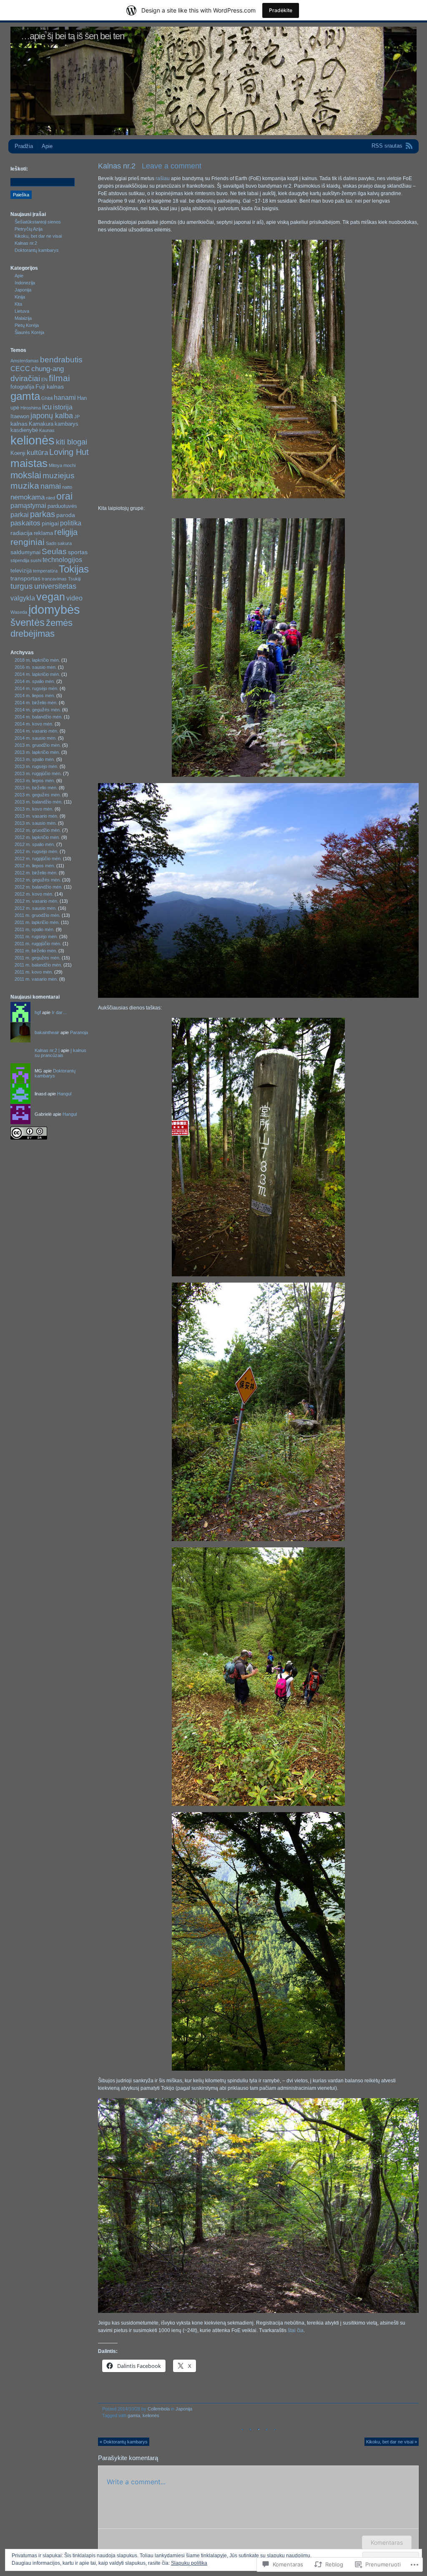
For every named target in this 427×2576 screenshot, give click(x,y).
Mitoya (55, 465)
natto (67, 487)
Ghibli (47, 398)
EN (44, 379)
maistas (29, 463)
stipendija (20, 560)
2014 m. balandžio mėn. (39, 717)
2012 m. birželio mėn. (36, 873)
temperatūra (45, 571)
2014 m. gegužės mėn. (38, 710)
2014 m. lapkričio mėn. (37, 674)
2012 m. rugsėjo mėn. (36, 851)
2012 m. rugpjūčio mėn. (38, 859)
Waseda (19, 612)
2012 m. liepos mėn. (35, 866)
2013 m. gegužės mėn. (38, 795)
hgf (38, 1012)
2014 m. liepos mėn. (35, 695)
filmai (59, 378)
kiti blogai (72, 442)
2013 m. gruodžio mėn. (38, 745)
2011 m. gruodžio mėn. (38, 915)
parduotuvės (62, 506)
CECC (20, 369)
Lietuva (22, 311)
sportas (78, 552)
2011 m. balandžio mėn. (38, 965)
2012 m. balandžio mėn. (39, 887)
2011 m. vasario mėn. (36, 979)
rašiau (163, 178)
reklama (43, 533)
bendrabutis (61, 360)
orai (64, 496)
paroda (66, 515)
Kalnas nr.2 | (47, 1050)
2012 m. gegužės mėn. (38, 880)
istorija (63, 407)
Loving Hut (69, 452)
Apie (47, 146)
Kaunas (47, 430)
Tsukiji (74, 579)
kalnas (19, 424)
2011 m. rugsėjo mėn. (36, 936)
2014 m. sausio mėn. (36, 738)
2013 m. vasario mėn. (36, 816)
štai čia (296, 2330)
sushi (36, 560)
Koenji (18, 453)
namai (51, 486)
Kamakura (41, 424)
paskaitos (25, 523)
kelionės (151, 2415)
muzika (25, 486)
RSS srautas (387, 146)
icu (47, 407)
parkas (43, 514)
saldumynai (25, 552)
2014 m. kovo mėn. (34, 724)
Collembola (159, 2409)
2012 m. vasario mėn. (36, 901)
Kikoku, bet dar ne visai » (392, 2442)
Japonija (184, 2409)
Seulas (54, 551)
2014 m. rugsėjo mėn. (36, 688)
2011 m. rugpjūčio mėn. (38, 944)
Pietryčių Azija (29, 229)
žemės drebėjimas (41, 628)
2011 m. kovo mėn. (34, 972)
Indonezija (25, 283)
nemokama (28, 497)
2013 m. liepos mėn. (35, 781)
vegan (51, 597)
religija (66, 532)
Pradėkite (281, 10)
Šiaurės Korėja (29, 332)
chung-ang (48, 369)
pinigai (50, 523)
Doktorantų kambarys (37, 250)
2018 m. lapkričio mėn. (37, 660)
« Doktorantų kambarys (124, 2442)
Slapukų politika (189, 2563)
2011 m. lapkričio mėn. (37, 922)
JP (77, 417)
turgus (22, 586)
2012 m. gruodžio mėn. (38, 830)
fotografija (22, 387)
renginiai (28, 542)
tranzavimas (54, 579)
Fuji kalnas (50, 387)
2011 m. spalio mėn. (35, 929)
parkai (20, 515)
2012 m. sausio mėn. (36, 908)
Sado (51, 543)
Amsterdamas (25, 361)
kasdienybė (24, 430)
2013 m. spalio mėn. (35, 759)
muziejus (59, 476)
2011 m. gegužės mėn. (38, 958)
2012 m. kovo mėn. (34, 894)
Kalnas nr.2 (26, 243)
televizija (21, 571)
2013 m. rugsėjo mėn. (36, 766)
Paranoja (79, 1032)
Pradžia (24, 146)
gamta (134, 2415)
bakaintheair (47, 1032)
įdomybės (54, 610)
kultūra (37, 452)
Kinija (20, 297)
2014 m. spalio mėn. (35, 681)
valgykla (23, 598)
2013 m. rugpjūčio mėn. (38, 773)
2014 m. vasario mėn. (36, 731)
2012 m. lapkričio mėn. (37, 837)
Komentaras (387, 2542)
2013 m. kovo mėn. (34, 809)
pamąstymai (28, 506)
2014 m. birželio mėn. (36, 703)
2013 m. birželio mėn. (36, 788)
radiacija (21, 533)
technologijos (62, 560)
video (74, 598)
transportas (25, 578)
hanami (65, 398)
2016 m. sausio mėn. (36, 667)
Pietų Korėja (27, 325)
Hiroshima (31, 408)
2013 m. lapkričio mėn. (37, 752)
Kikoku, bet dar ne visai (38, 236)
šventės (28, 622)
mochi (69, 465)
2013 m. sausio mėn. (36, 823)
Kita (18, 304)
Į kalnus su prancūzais (60, 1053)
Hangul (64, 1094)
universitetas (55, 586)
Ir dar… (59, 1012)
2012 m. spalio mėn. (35, 844)
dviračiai (25, 378)
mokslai (26, 475)
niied (50, 498)
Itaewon (20, 416)
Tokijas (74, 569)
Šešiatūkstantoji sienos (38, 222)
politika (71, 523)
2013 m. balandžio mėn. (39, 802)
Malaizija (23, 318)
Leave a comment (172, 166)
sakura (65, 543)
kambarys (67, 424)
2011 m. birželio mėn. (36, 951)
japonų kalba (52, 416)
